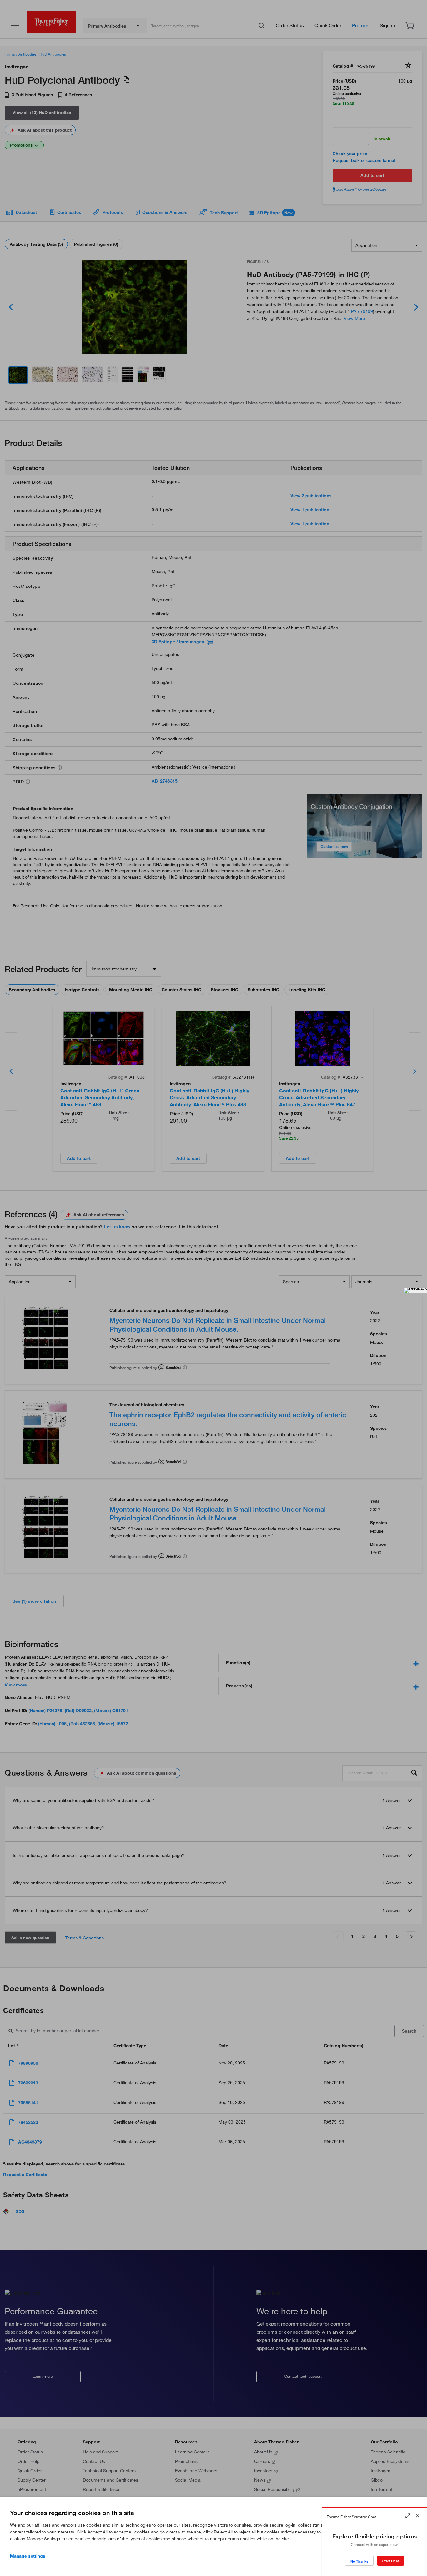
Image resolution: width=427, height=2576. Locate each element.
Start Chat (391, 2561)
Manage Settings (28, 2556)
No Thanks (359, 2561)
